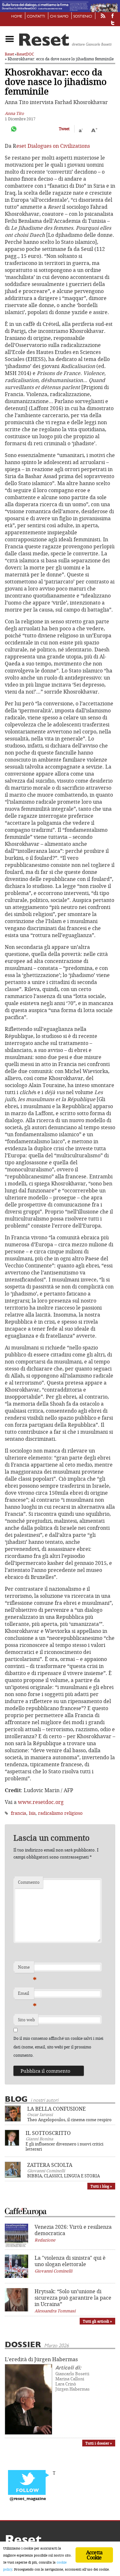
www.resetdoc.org (41, 1802)
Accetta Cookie (94, 2555)
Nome (26, 1969)
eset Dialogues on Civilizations (54, 146)
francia (19, 1813)
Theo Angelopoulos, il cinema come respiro (69, 2120)
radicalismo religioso (60, 1813)
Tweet (64, 129)
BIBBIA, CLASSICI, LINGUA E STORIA (64, 2176)
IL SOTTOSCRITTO (48, 2133)
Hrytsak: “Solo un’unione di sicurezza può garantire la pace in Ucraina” (73, 2298)
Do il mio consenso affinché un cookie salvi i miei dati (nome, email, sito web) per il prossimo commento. (58, 2047)
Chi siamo (59, 17)
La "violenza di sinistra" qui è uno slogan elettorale (70, 2261)
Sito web (26, 2020)
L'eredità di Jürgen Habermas (41, 2359)
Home (17, 17)
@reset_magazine (28, 2499)
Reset (9, 54)
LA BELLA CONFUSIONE (56, 2109)
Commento (29, 1882)
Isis (32, 1813)
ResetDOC (25, 54)
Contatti (36, 17)
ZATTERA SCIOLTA (50, 2165)
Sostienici (83, 17)
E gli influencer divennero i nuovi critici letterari (64, 2146)
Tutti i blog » (101, 2186)
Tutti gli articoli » (97, 2321)
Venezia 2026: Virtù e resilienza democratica (73, 2230)
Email (26, 1995)
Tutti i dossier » (99, 2443)
